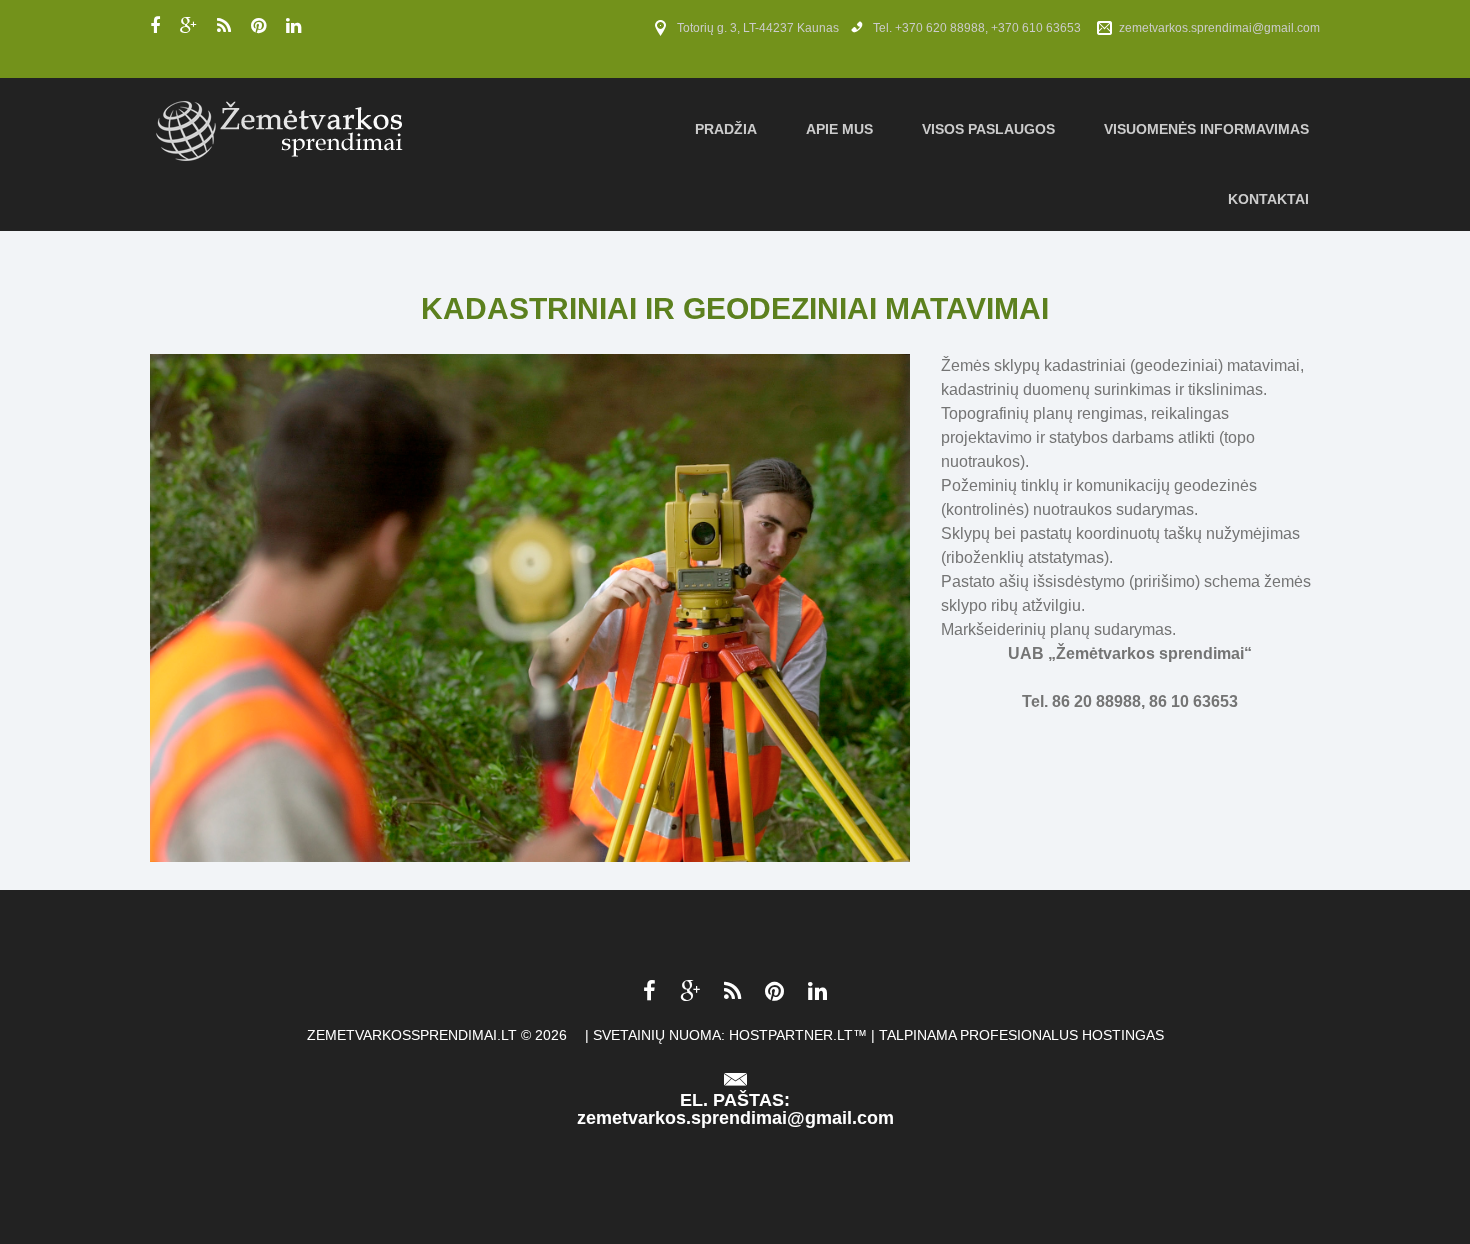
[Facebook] (155, 26)
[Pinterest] (258, 26)
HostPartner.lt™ (798, 1035)
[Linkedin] (293, 26)
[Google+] (188, 26)
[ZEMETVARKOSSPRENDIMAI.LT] (281, 128)
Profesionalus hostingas (1062, 1035)
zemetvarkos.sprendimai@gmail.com (1219, 28)
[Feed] (224, 26)
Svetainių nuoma (657, 1035)
